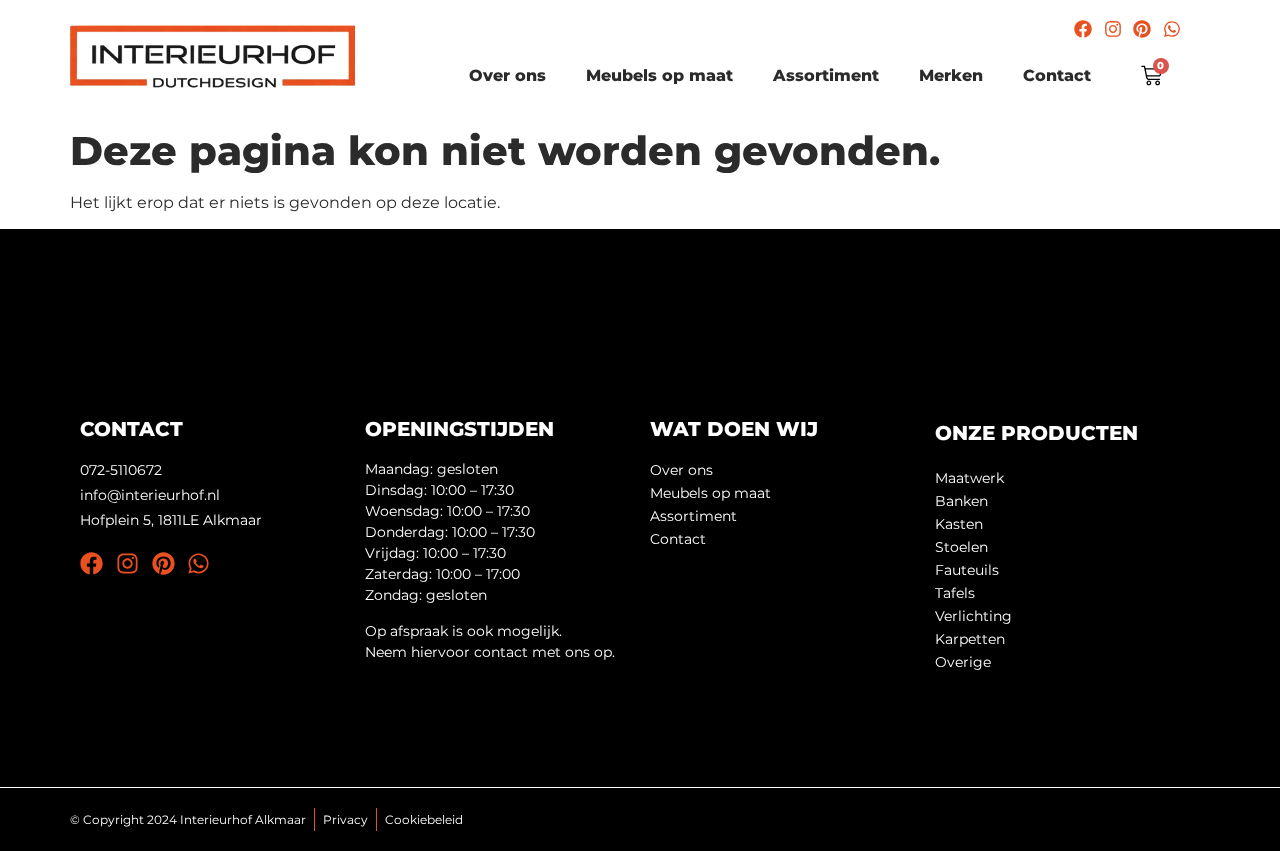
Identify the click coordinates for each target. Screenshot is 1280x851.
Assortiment (826, 75)
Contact (1057, 75)
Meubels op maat (659, 75)
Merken (951, 75)
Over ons (507, 75)
